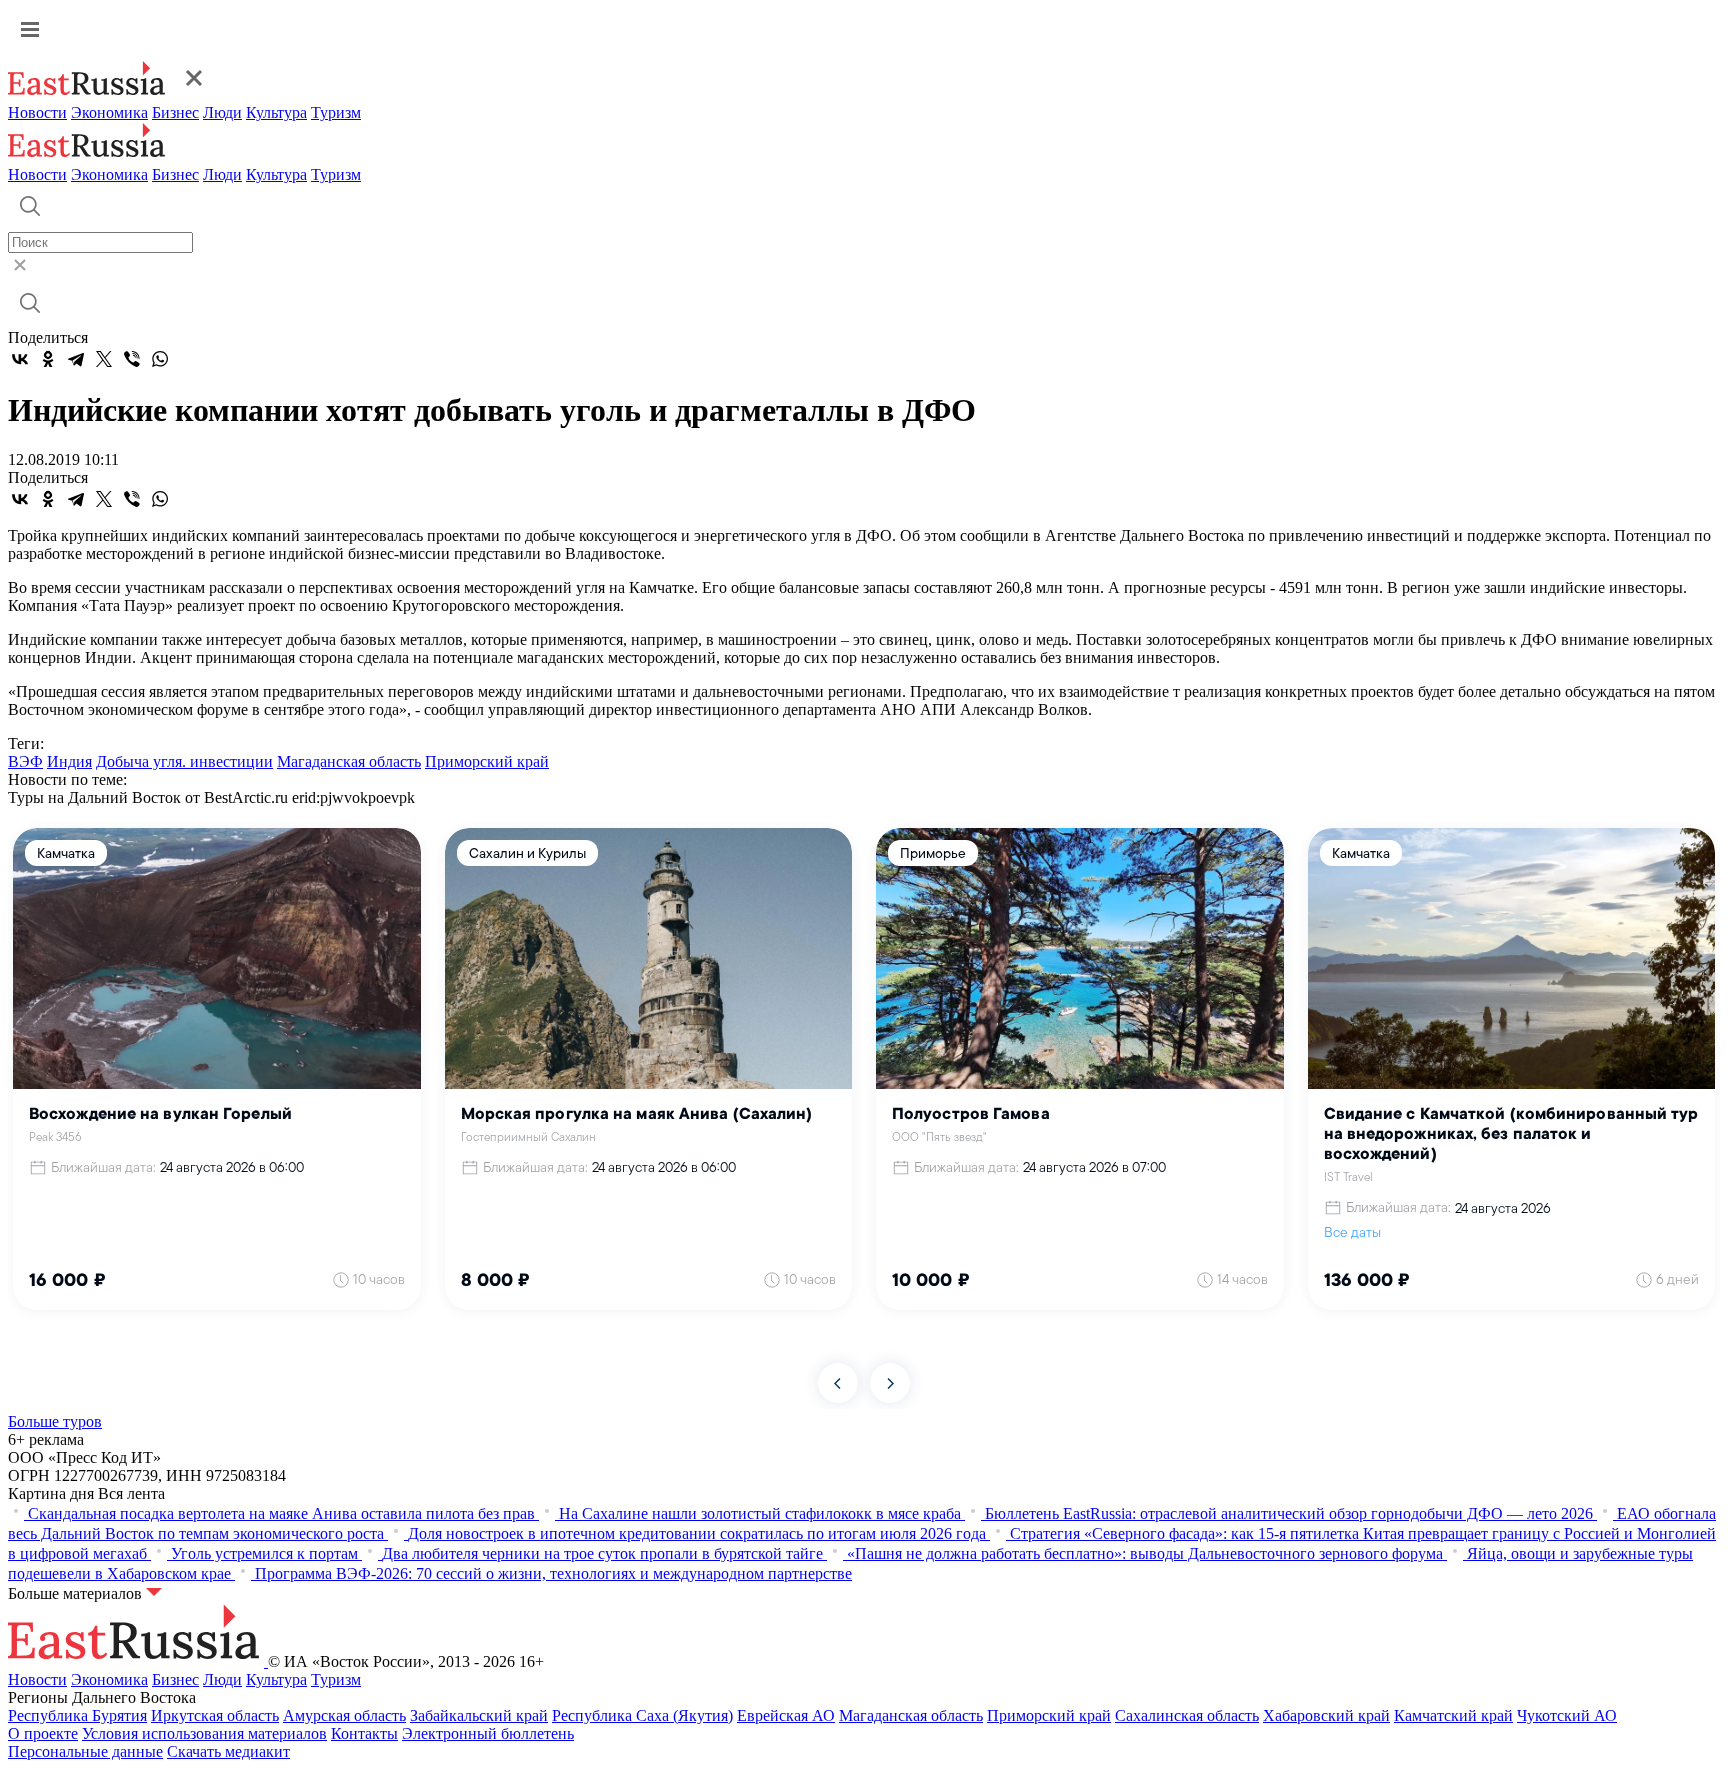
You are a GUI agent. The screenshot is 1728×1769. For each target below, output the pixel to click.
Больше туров (55, 1421)
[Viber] (132, 359)
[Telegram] (76, 359)
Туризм (336, 112)
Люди (222, 112)
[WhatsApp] (160, 359)
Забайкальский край (479, 1715)
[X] (104, 359)
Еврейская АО (786, 1715)
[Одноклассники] (48, 359)
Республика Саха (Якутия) (642, 1715)
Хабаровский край (1326, 1715)
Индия (69, 761)
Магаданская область (349, 761)
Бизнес (175, 112)
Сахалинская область (1187, 1715)
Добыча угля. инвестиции (184, 761)
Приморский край (487, 761)
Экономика (109, 112)
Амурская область (344, 1715)
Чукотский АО (1567, 1715)
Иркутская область (215, 1715)
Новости (37, 112)
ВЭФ (25, 761)
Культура (276, 112)
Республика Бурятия (77, 1715)
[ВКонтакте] (20, 359)
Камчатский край (1453, 1715)
